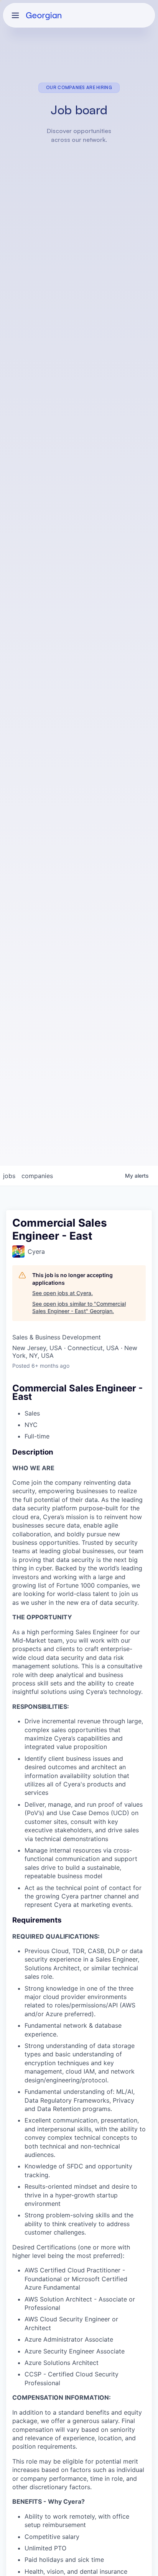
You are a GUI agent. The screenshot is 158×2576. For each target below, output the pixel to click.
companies (37, 1176)
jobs (9, 1176)
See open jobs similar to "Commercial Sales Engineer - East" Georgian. (79, 1308)
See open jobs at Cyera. (63, 1293)
